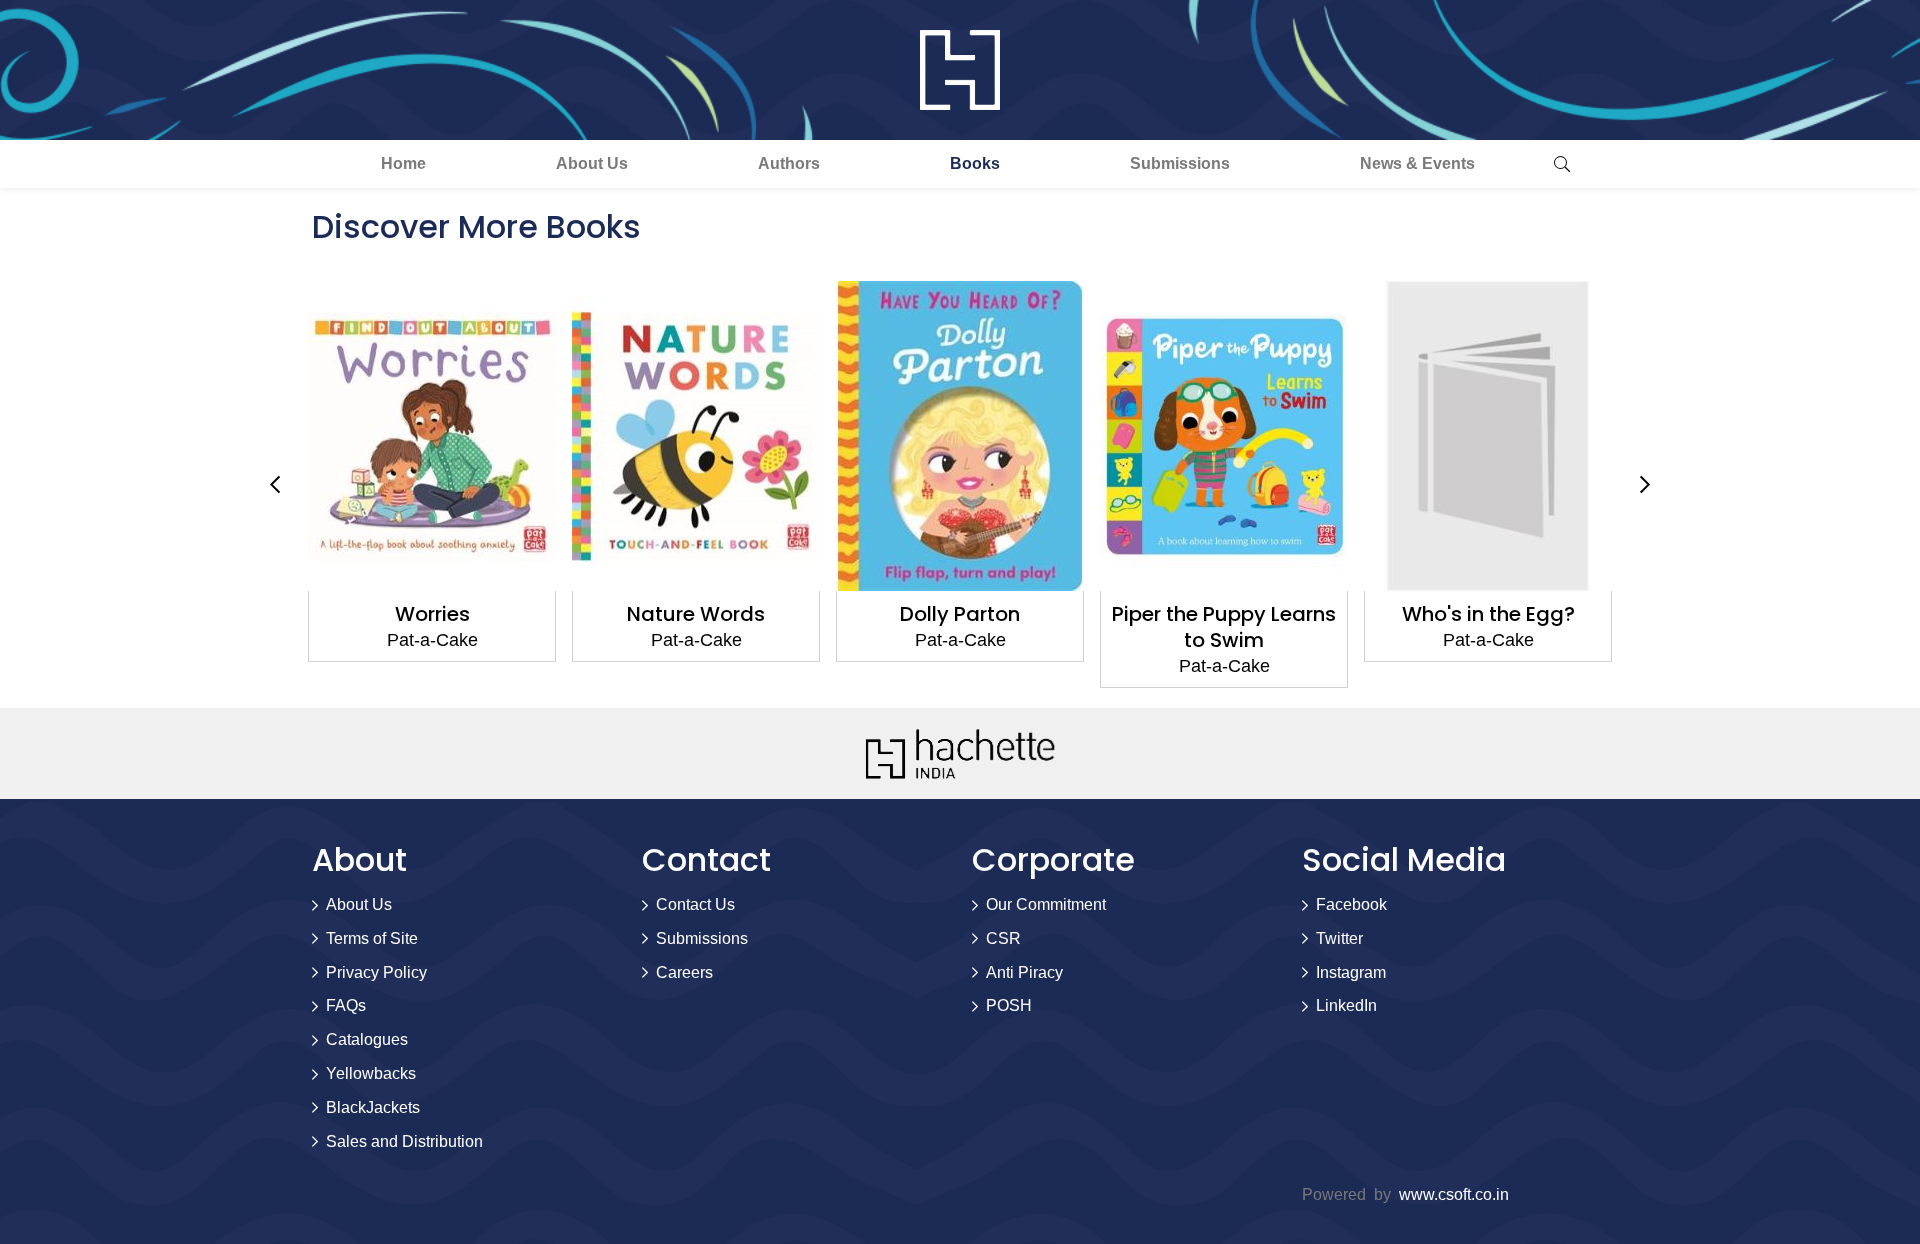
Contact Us (695, 904)
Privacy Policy (376, 972)
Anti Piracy (1024, 972)
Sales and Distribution (404, 1141)
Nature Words (696, 614)
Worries (432, 614)
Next (1645, 485)
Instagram (1351, 972)
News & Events (1417, 163)
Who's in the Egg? (1488, 614)
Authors (789, 163)
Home (403, 163)
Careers (684, 972)
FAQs (346, 1005)
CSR (1003, 938)
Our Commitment (1046, 904)
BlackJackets (373, 1107)
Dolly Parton (960, 614)
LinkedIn (1346, 1005)
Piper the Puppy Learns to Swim (1224, 627)
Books (975, 163)
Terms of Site (372, 938)
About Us (592, 163)
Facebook (1351, 904)
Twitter (1339, 938)
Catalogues (367, 1039)
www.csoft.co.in (1454, 1194)
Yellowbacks (371, 1073)
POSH (1009, 1005)
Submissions (1180, 163)
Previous (275, 485)
